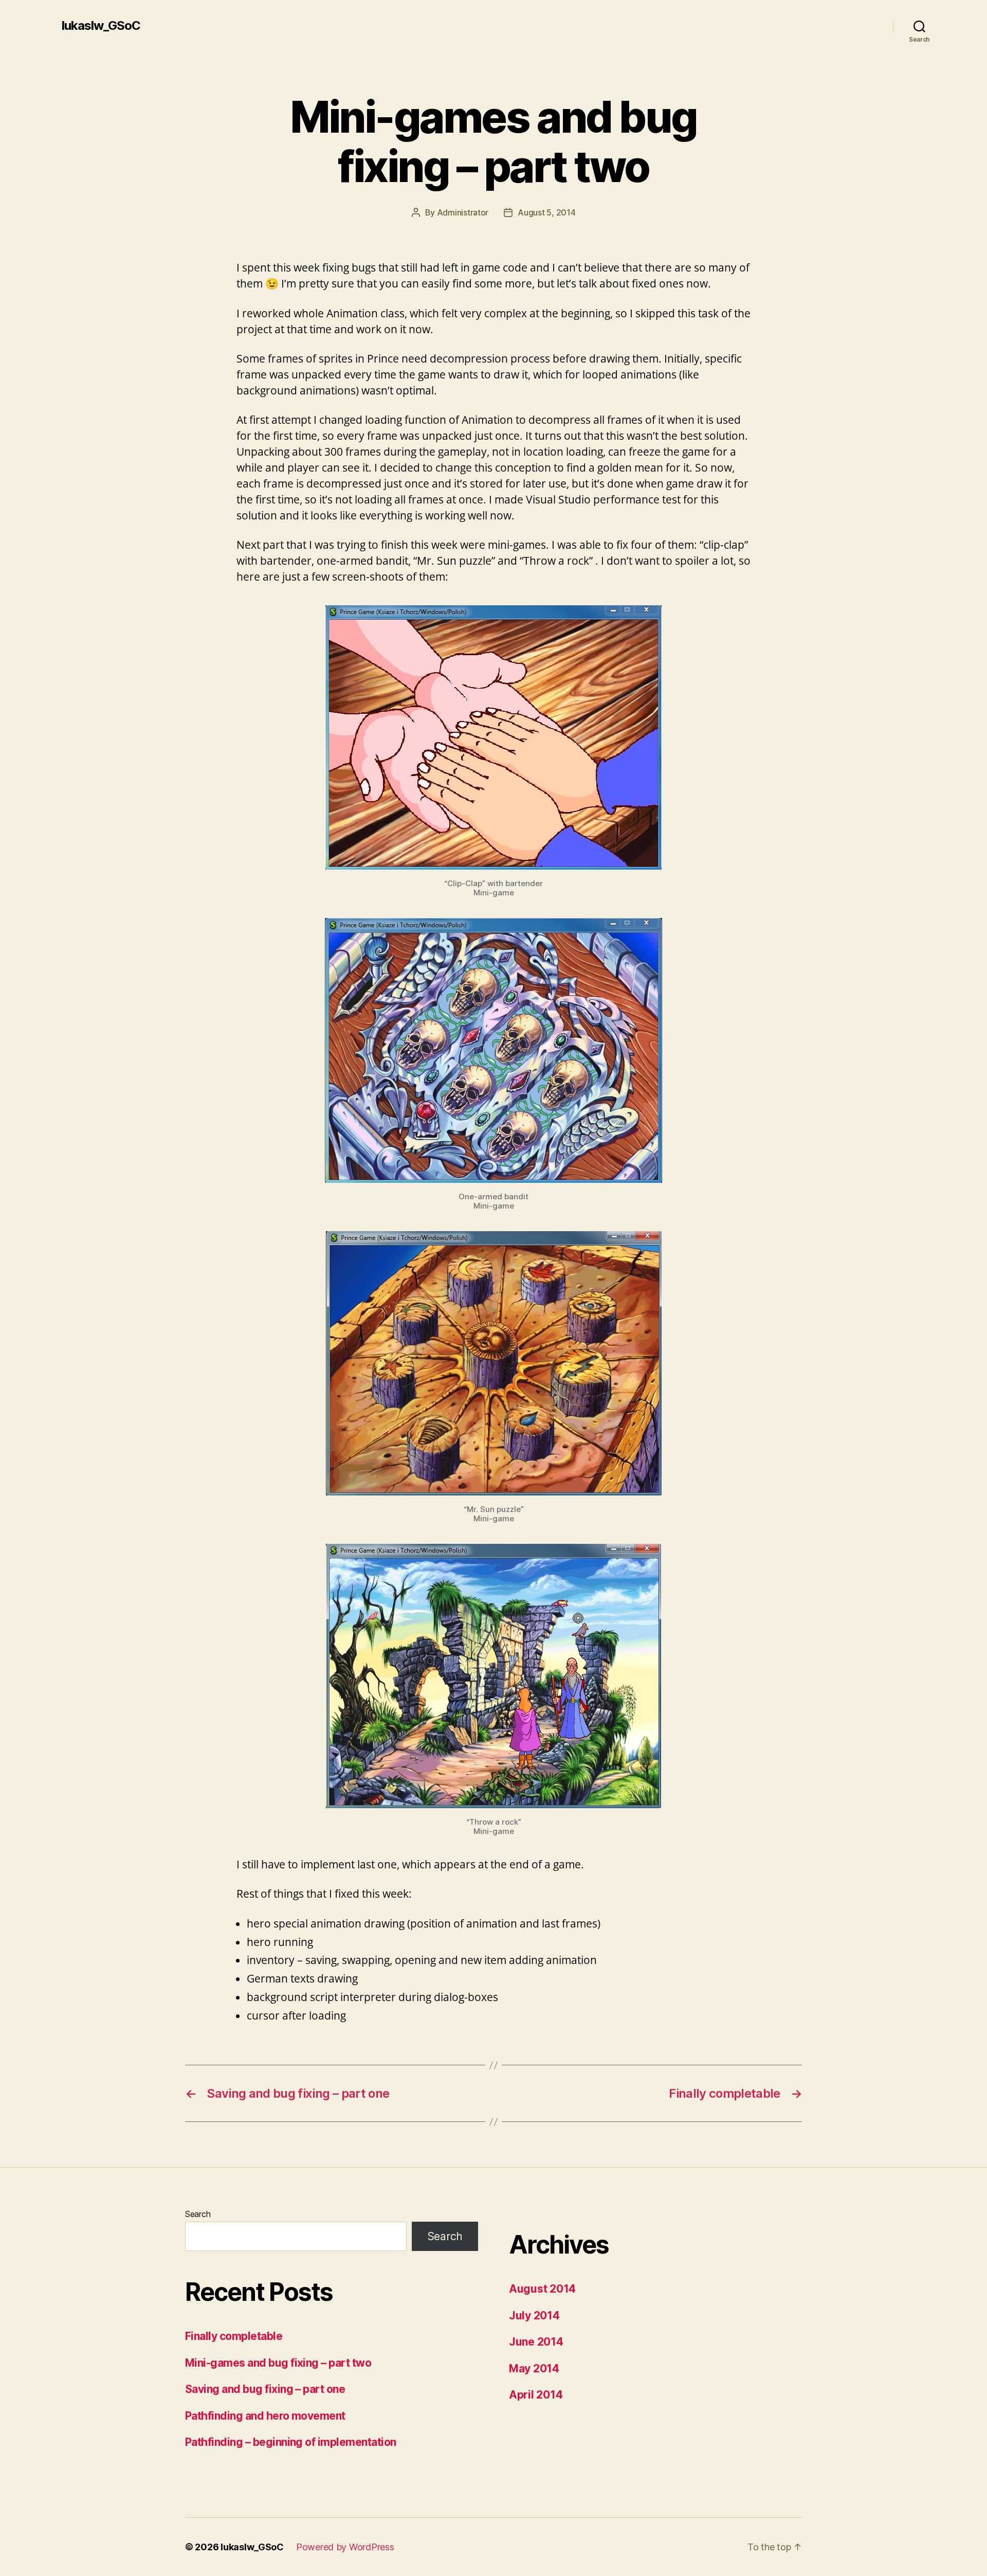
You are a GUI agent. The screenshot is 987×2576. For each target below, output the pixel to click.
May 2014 (534, 2368)
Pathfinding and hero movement (265, 2416)
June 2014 (536, 2342)
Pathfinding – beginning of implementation (290, 2442)
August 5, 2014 (546, 212)
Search (198, 2214)
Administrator (463, 212)
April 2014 (536, 2395)
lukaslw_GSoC (101, 26)
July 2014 (534, 2316)
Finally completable (234, 2336)
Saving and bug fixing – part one (265, 2389)
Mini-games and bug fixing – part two (278, 2363)
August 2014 (542, 2289)
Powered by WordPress (345, 2547)
